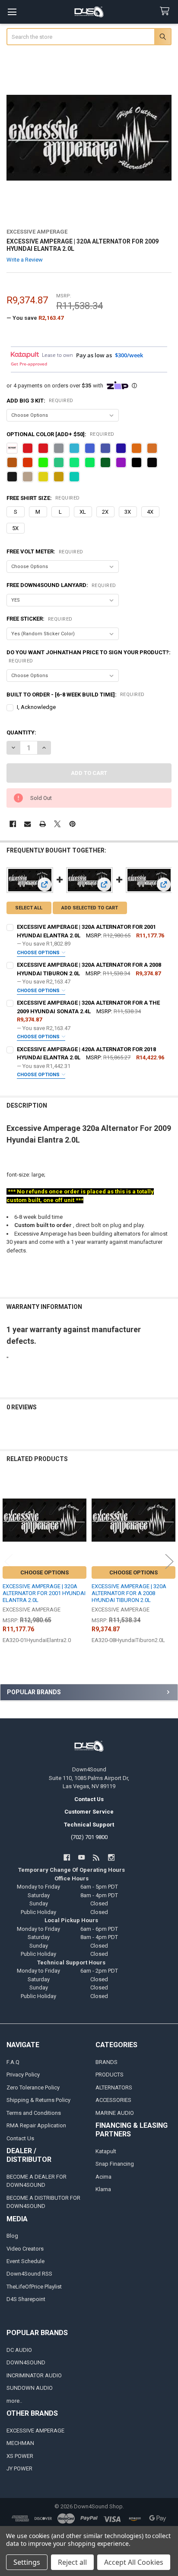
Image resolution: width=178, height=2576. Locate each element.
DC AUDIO (19, 2350)
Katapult (106, 2151)
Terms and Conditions (34, 2113)
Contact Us (20, 2138)
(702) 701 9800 (89, 1837)
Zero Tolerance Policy (33, 2087)
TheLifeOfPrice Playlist (34, 2287)
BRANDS (106, 2062)
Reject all (72, 2562)
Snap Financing (115, 2164)
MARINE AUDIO (115, 2113)
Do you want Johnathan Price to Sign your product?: (89, 656)
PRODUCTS (110, 2075)
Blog (12, 2236)
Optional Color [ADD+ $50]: (60, 434)
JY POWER (19, 2468)
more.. (14, 2401)
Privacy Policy (23, 2075)
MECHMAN (20, 2443)
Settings (27, 2562)
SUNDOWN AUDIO (30, 2388)
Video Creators (25, 2249)
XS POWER (20, 2456)
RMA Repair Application (36, 2125)
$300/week (129, 355)
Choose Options (39, 953)
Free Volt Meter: (45, 551)
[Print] (43, 824)
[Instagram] (111, 1857)
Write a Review (25, 260)
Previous (9, 1561)
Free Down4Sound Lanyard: (61, 585)
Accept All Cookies (134, 2562)
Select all (29, 908)
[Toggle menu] (12, 12)
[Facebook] (13, 824)
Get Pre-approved (29, 364)
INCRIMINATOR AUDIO (34, 2375)
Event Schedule (25, 2261)
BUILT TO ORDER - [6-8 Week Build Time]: (76, 695)
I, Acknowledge (36, 707)
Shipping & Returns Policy (38, 2100)
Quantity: (21, 732)
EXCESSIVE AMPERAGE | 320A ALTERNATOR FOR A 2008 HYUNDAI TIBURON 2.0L (129, 1593)
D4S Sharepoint (26, 2299)
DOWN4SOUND (26, 2362)
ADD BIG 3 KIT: (40, 401)
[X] (57, 824)
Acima (103, 2177)
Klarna (103, 2189)
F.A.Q (13, 2062)
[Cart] (166, 11)
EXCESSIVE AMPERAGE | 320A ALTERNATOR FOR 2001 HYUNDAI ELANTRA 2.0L (44, 1593)
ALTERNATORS (114, 2087)
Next (169, 1561)
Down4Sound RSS (29, 2274)
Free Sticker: (40, 619)
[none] (89, 138)
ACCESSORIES (113, 2100)
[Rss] (97, 1857)
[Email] (27, 824)
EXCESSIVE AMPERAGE (35, 2431)
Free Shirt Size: (43, 498)
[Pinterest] (72, 824)
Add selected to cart (90, 908)
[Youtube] (81, 1857)
